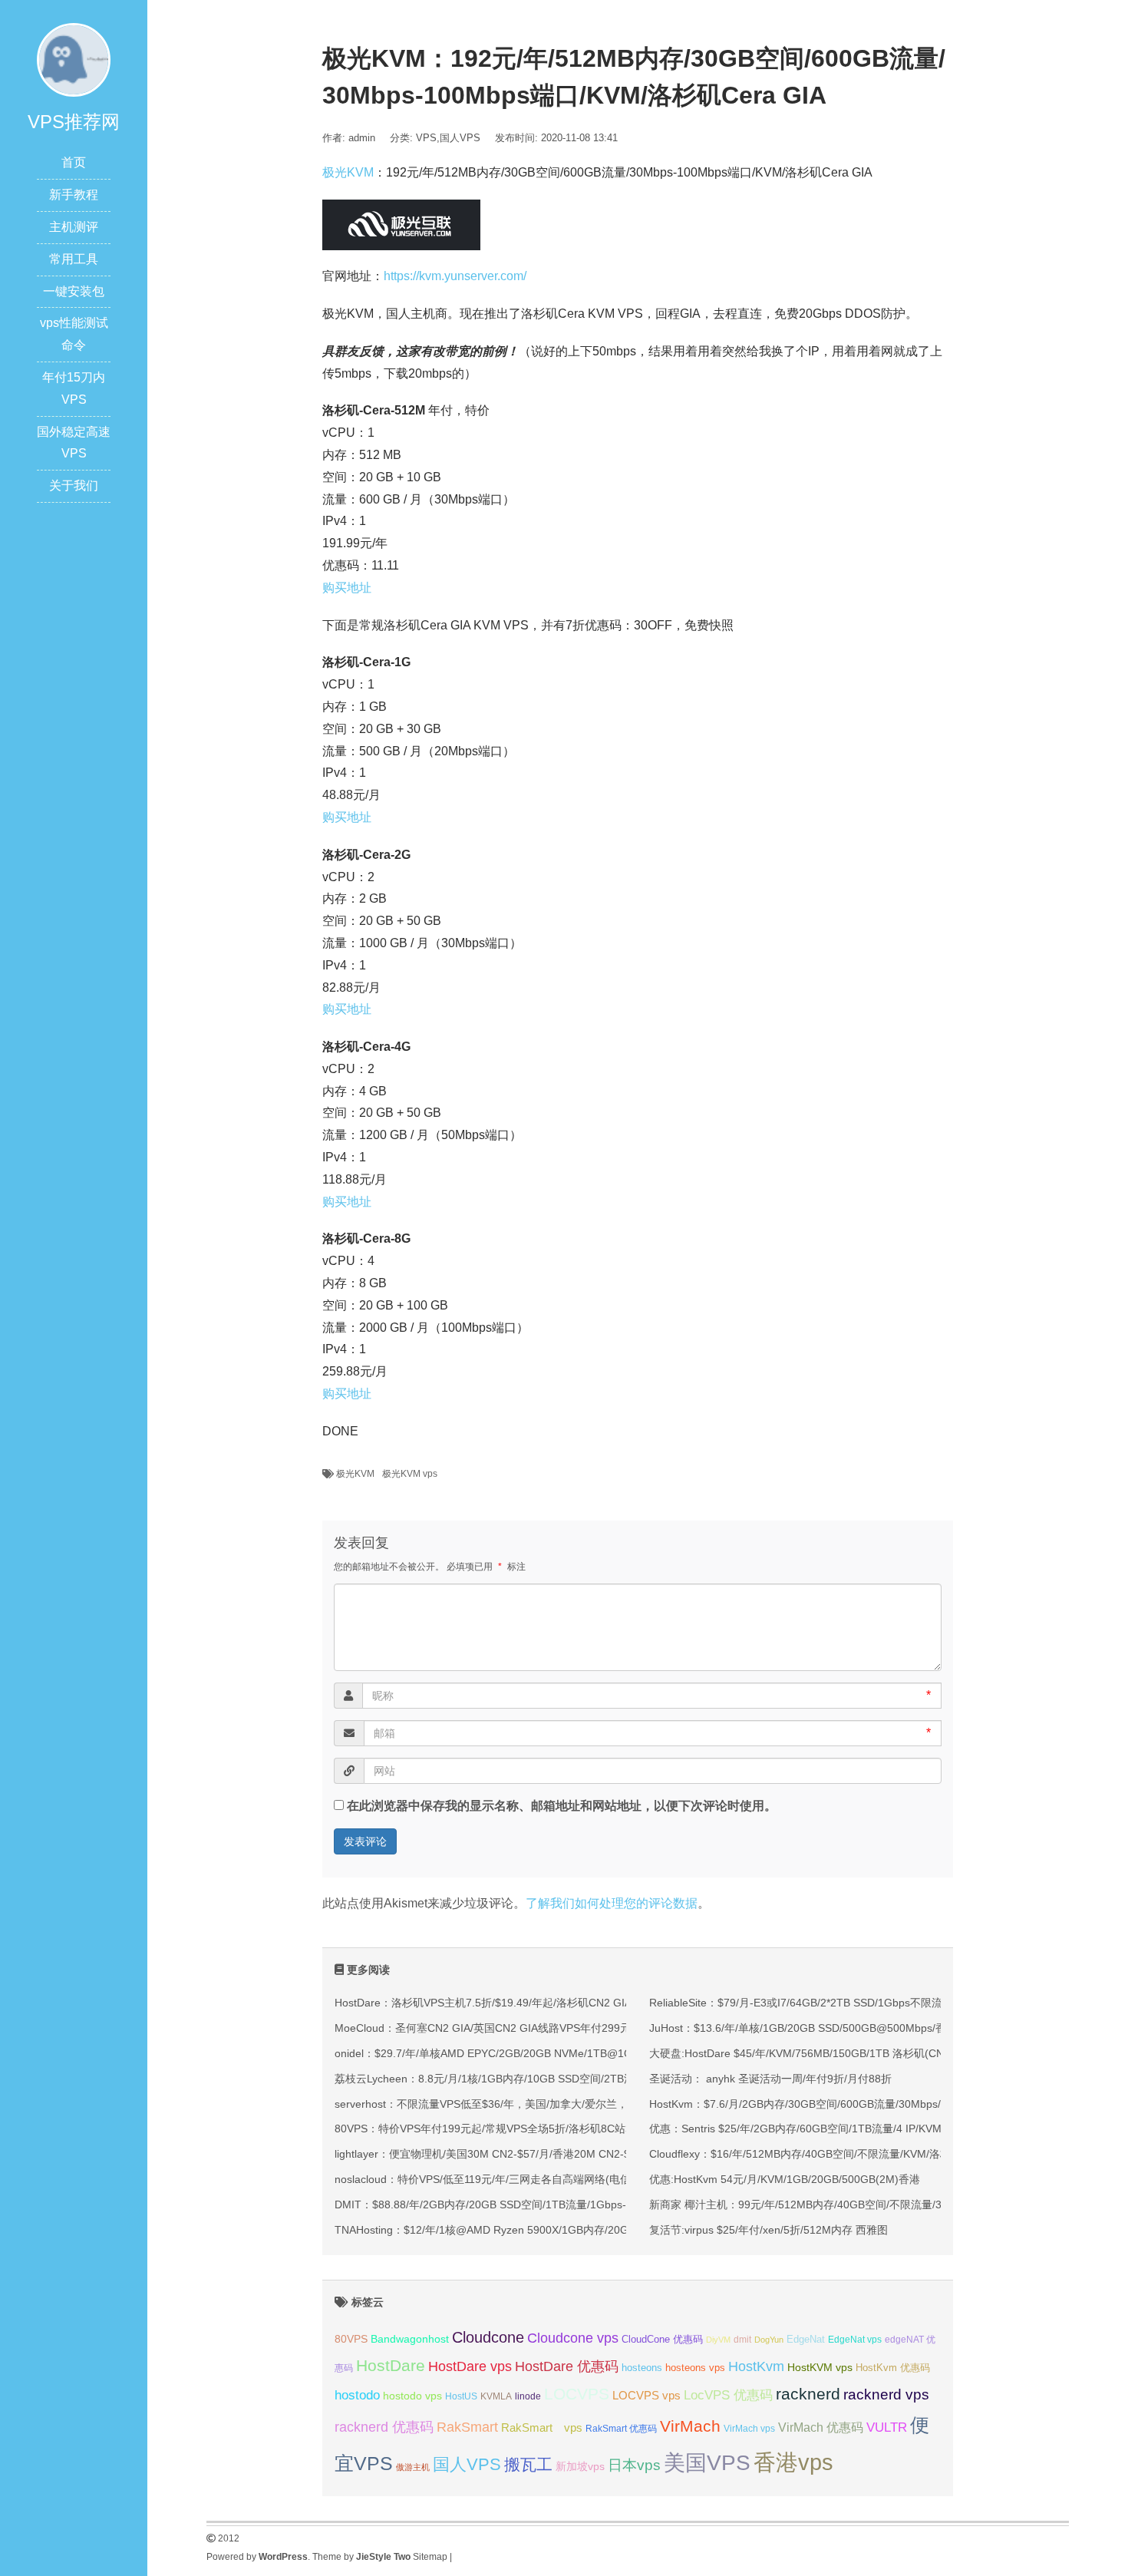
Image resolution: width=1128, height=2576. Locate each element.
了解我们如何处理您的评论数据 (612, 1903)
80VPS (351, 2339)
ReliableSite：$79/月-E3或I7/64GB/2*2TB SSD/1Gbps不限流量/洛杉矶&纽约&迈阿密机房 (863, 2003)
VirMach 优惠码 (821, 2427)
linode (528, 2396)
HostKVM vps (820, 2367)
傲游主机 (413, 2467)
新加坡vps (580, 2466)
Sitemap (430, 2557)
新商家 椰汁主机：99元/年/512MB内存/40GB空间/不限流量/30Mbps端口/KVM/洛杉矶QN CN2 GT (883, 2204)
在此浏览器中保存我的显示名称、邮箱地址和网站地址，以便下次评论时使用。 (562, 1806)
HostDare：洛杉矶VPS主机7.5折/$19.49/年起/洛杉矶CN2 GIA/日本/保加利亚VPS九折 (539, 2003)
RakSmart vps (542, 2428)
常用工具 (74, 259)
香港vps (793, 2462)
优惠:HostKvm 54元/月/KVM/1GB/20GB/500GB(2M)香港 (785, 2179)
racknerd (808, 2394)
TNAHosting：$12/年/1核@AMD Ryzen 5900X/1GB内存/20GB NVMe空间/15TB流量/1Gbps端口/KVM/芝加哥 (597, 2230)
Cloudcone (488, 2337)
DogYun (769, 2340)
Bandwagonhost (410, 2339)
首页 (74, 162)
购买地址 (347, 588)
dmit (742, 2340)
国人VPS (460, 138)
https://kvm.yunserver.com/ (455, 276)
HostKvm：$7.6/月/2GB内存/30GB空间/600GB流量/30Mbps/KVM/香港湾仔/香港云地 (853, 2104)
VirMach (690, 2426)
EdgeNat (806, 2339)
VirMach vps (749, 2429)
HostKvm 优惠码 (893, 2368)
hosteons (642, 2368)
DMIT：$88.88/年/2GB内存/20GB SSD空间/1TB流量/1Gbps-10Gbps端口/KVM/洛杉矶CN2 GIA (562, 2204)
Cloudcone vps (573, 2338)
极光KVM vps (410, 1474)
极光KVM (348, 172)
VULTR (887, 2427)
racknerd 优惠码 (384, 2427)
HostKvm (756, 2366)
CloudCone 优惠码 (662, 2339)
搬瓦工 (528, 2464)
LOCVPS (577, 2394)
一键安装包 (74, 291)
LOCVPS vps (646, 2396)
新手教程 (74, 195)
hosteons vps (695, 2368)
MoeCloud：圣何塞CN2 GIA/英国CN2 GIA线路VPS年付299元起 (488, 2028)
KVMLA (496, 2396)
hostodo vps (412, 2396)
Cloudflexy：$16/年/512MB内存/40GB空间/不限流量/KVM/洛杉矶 (805, 2154)
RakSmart (467, 2427)
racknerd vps (886, 2394)
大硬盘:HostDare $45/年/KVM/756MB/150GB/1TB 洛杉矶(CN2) (801, 2053)
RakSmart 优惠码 (621, 2429)
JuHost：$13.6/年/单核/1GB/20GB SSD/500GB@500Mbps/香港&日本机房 (828, 2028)
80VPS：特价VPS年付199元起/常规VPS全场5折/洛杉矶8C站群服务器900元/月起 (528, 2129)
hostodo (357, 2395)
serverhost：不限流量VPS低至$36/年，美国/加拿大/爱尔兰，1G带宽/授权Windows (533, 2104)
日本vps (634, 2465)
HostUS (461, 2396)
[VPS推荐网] (74, 59)
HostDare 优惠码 (567, 2366)
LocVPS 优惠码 (728, 2395)
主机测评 (74, 227)
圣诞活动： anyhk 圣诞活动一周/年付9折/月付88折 (770, 2079)
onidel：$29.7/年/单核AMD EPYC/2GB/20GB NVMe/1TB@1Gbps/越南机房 (515, 2053)
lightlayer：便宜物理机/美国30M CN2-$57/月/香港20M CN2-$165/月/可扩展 (516, 2154)
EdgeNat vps (855, 2340)
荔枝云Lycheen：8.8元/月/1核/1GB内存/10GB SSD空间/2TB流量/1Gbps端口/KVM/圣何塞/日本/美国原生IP (589, 2079)
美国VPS (707, 2463)
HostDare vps (470, 2366)
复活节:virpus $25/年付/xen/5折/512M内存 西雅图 (768, 2230)
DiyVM (718, 2340)
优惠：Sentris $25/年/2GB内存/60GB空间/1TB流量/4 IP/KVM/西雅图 (813, 2129)
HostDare (391, 2365)
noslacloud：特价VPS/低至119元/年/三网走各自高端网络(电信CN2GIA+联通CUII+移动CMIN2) (560, 2179)
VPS (426, 138)
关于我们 (74, 485)
